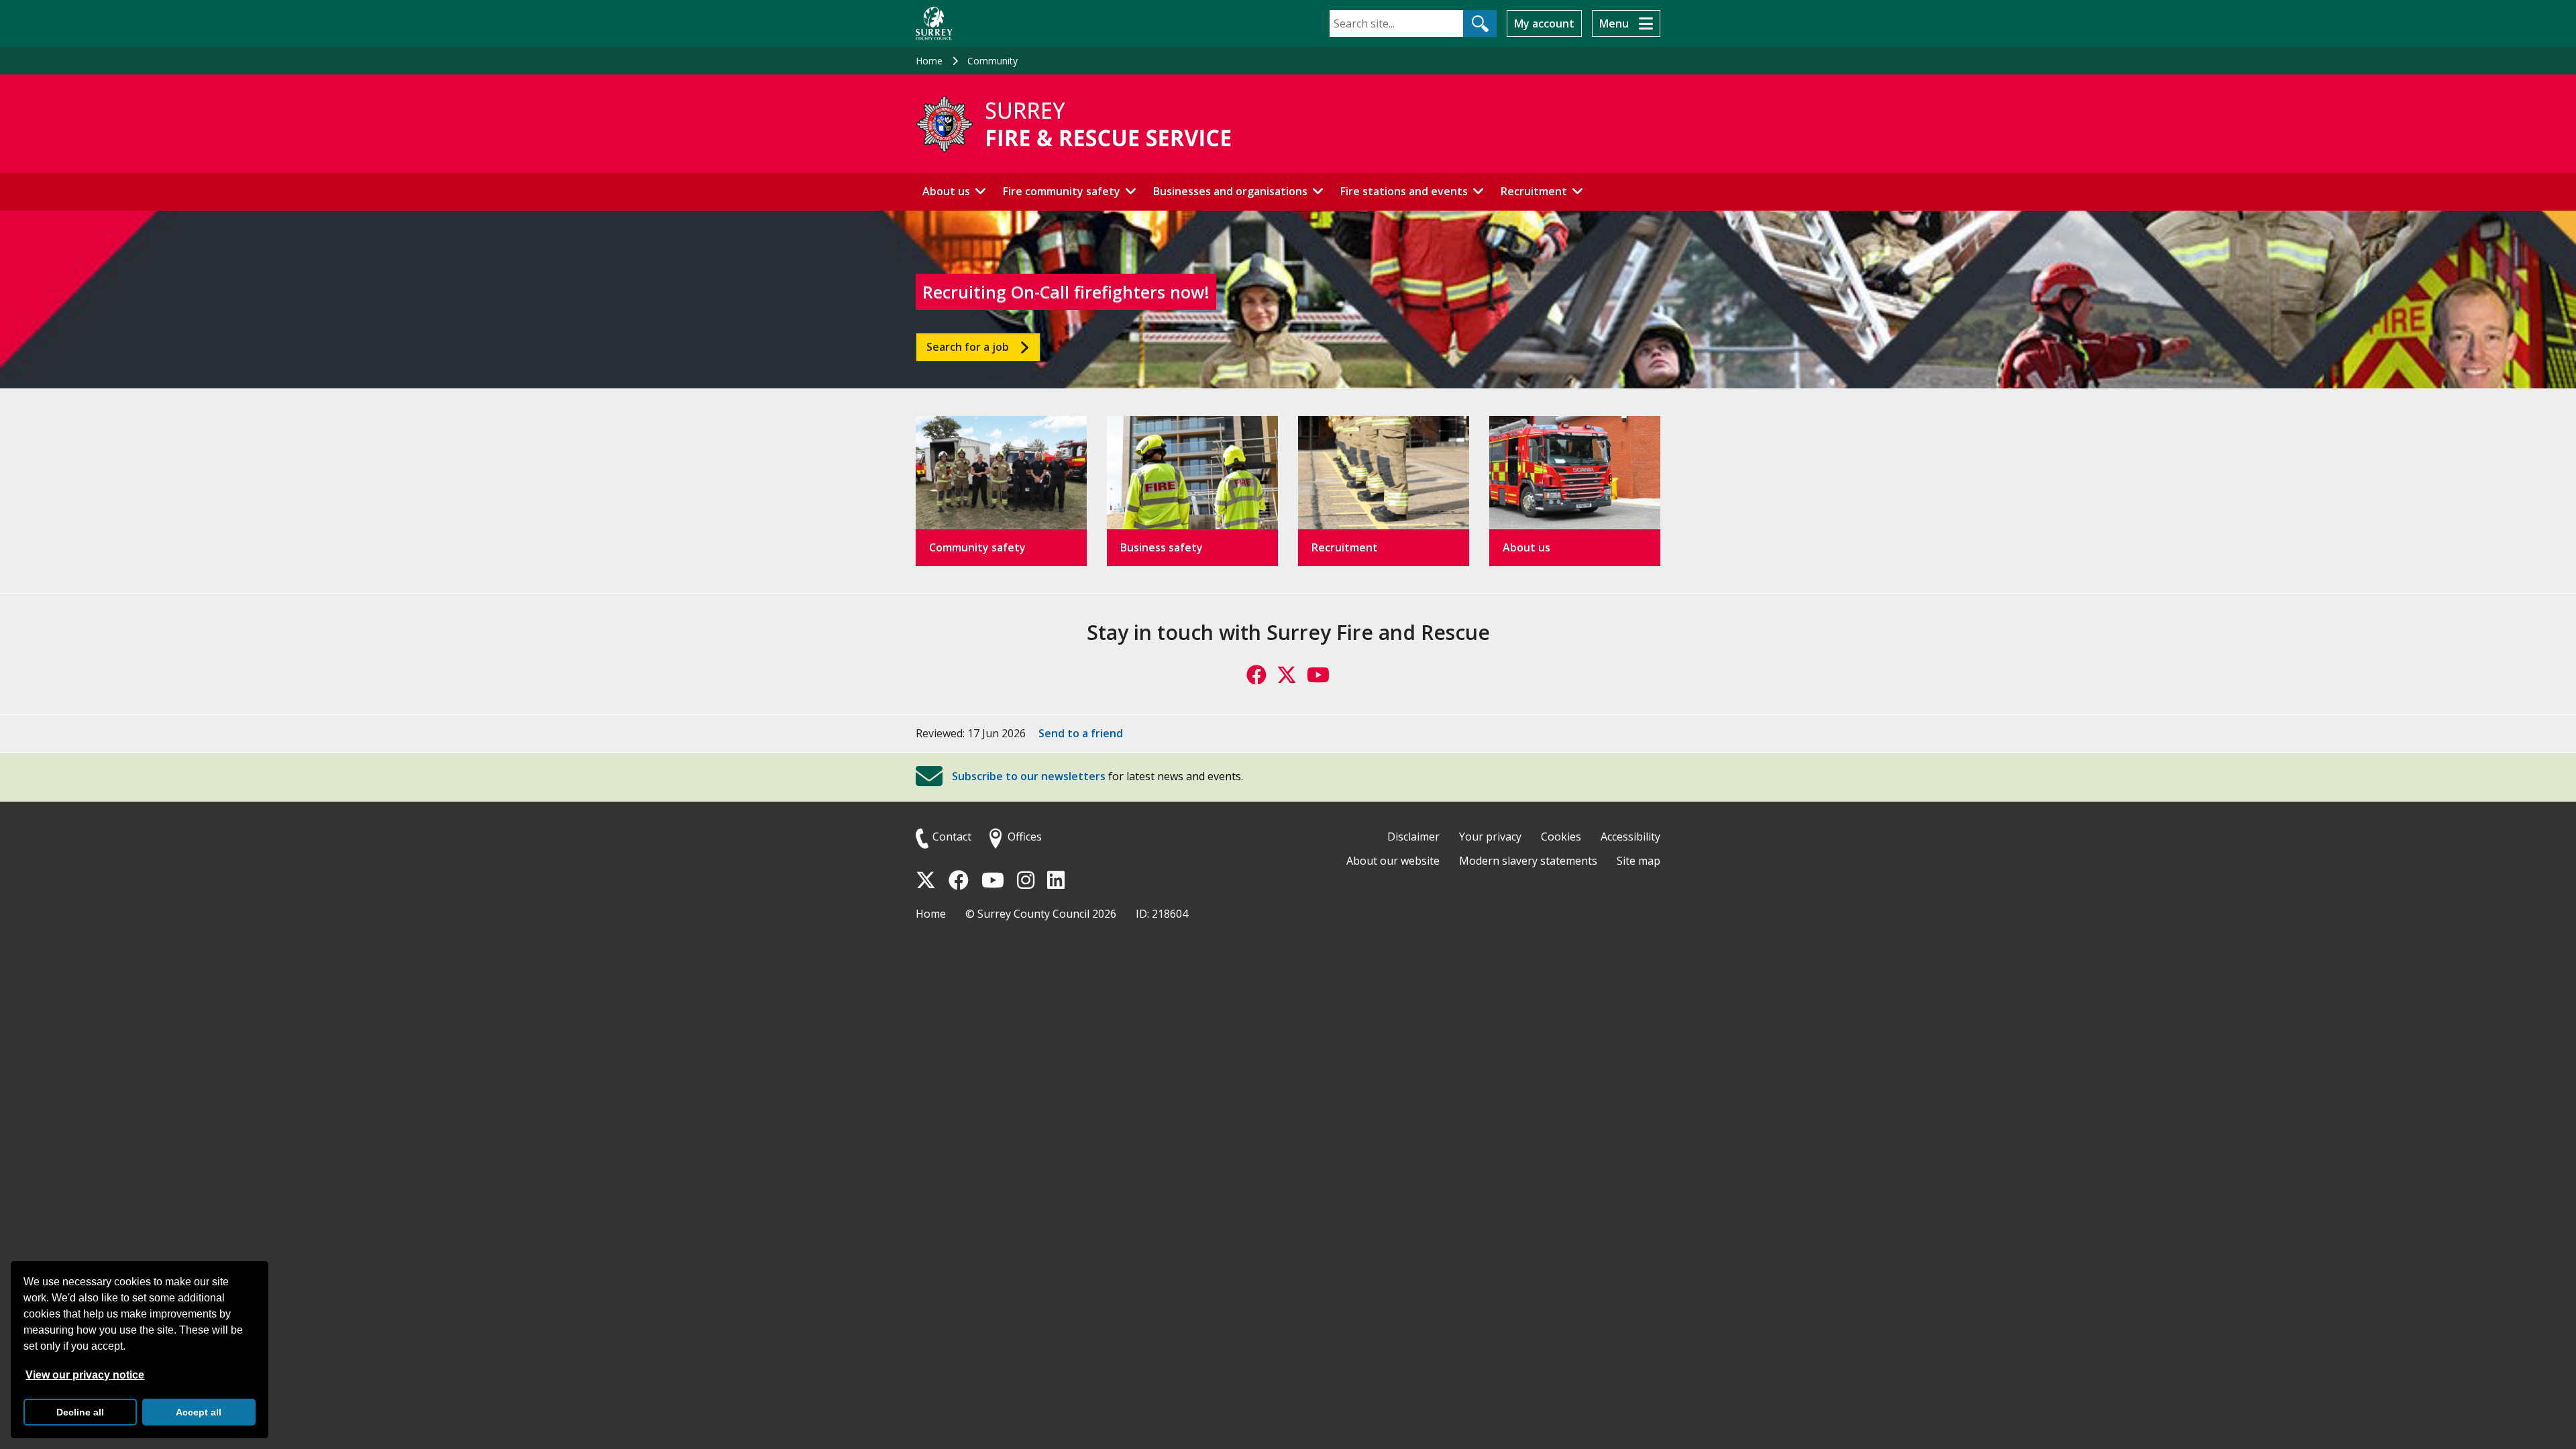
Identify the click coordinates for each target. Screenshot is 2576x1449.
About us (946, 191)
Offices (1025, 837)
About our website (1393, 861)
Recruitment (1534, 191)
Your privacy (1490, 837)
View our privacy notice (85, 1375)
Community (992, 61)
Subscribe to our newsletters (1029, 777)
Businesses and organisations (1230, 191)
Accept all (199, 1412)
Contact (952, 837)
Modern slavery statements (1528, 861)
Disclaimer (1413, 837)
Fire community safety (1062, 191)
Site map (1639, 861)
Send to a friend (1081, 733)
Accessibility (1630, 837)
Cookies (1561, 837)
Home (929, 61)
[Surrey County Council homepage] (934, 23)
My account (1544, 23)
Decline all (80, 1412)
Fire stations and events (1404, 191)
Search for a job (968, 347)
